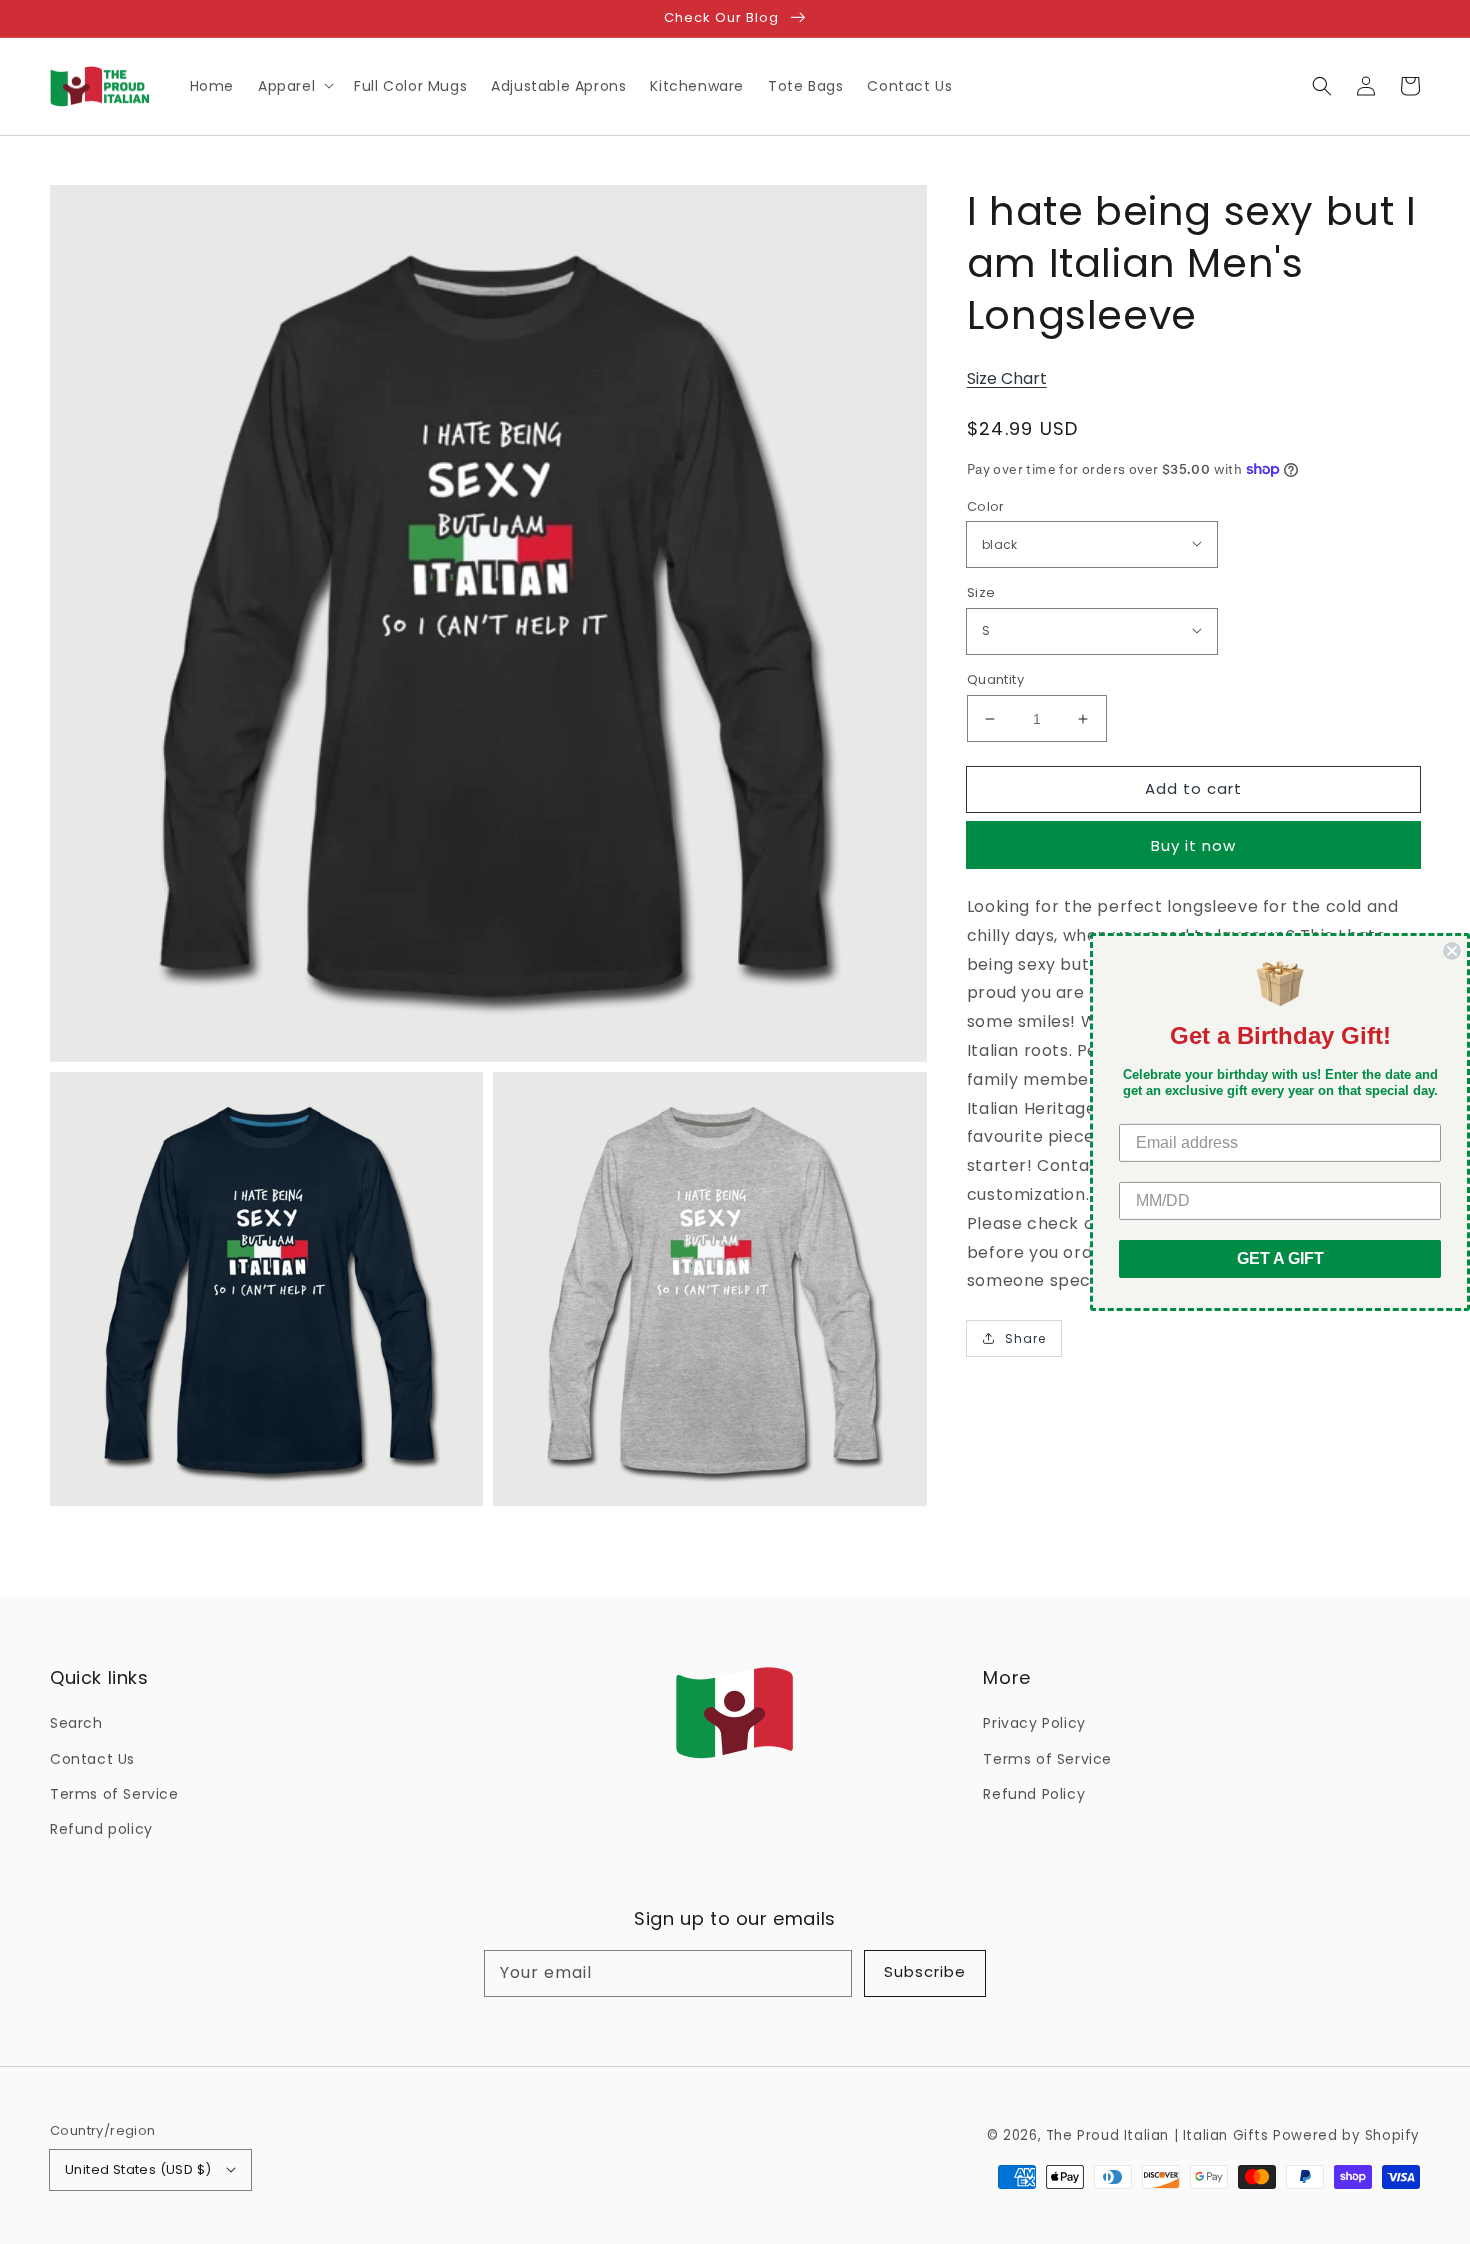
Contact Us (92, 1759)
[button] (1322, 86)
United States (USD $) (138, 2169)
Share (1025, 1338)
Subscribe (925, 1971)
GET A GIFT (1280, 1258)
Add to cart (1193, 788)
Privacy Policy (1034, 1723)
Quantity (995, 679)
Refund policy (101, 1829)
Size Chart (1007, 378)
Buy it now (1193, 845)
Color (986, 506)
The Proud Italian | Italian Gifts (1157, 2135)
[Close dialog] (1452, 951)
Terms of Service (114, 1794)
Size (981, 592)
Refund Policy (1034, 1794)
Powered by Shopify (1346, 2135)
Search (76, 1723)
